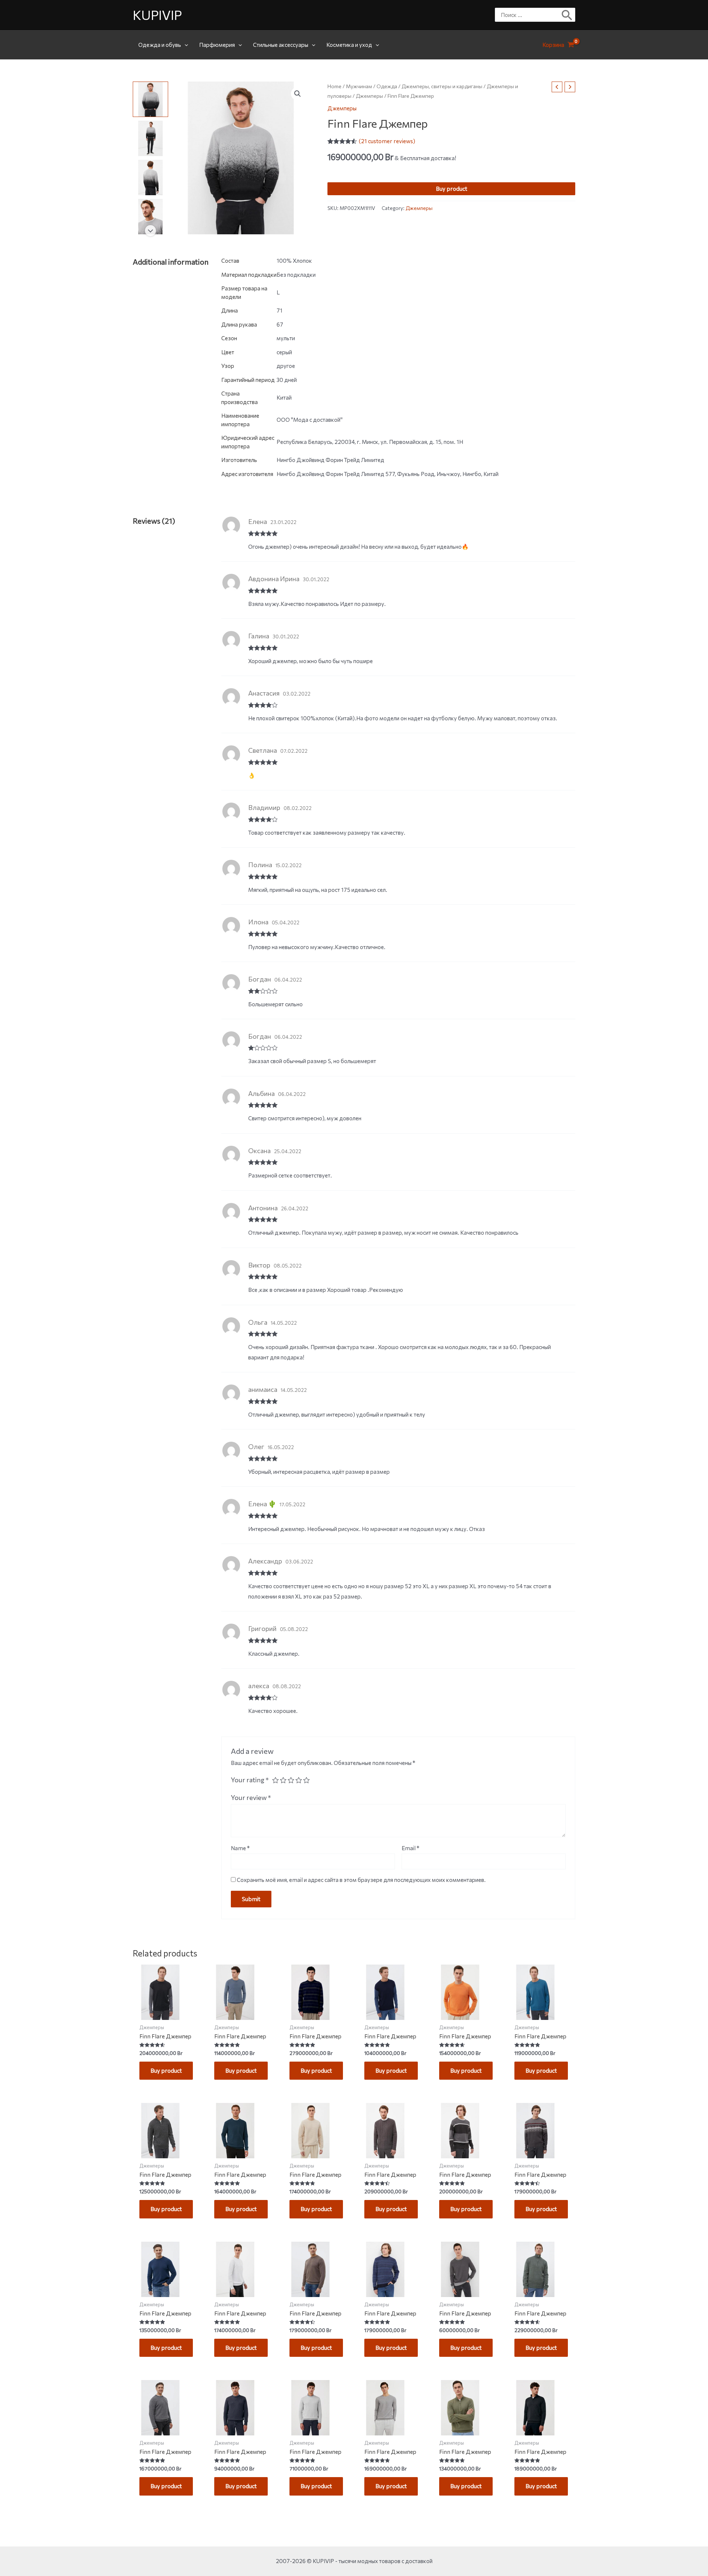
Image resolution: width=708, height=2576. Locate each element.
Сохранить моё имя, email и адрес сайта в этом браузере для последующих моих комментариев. (361, 1880)
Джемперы (369, 96)
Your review (251, 1797)
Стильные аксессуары (281, 45)
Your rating (250, 1780)
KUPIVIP (157, 15)
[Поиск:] (530, 15)
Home (334, 86)
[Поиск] (567, 15)
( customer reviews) (387, 141)
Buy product (452, 189)
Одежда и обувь (160, 45)
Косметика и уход (349, 45)
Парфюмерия (217, 45)
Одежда (387, 86)
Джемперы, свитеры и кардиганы (442, 86)
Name (240, 1848)
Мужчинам (359, 86)
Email (410, 1848)
